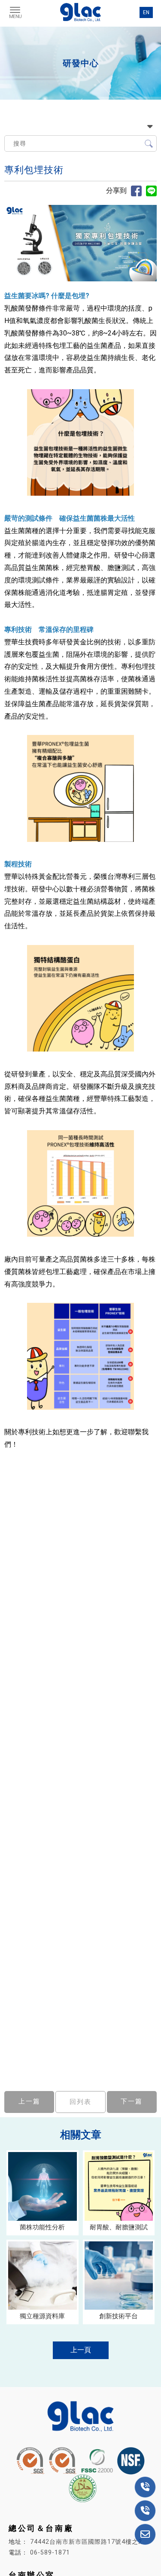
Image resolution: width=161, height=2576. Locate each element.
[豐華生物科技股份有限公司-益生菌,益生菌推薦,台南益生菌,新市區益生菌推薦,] (81, 13)
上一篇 (29, 2101)
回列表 (80, 2102)
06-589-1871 (50, 2552)
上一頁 (81, 2350)
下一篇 (132, 2101)
